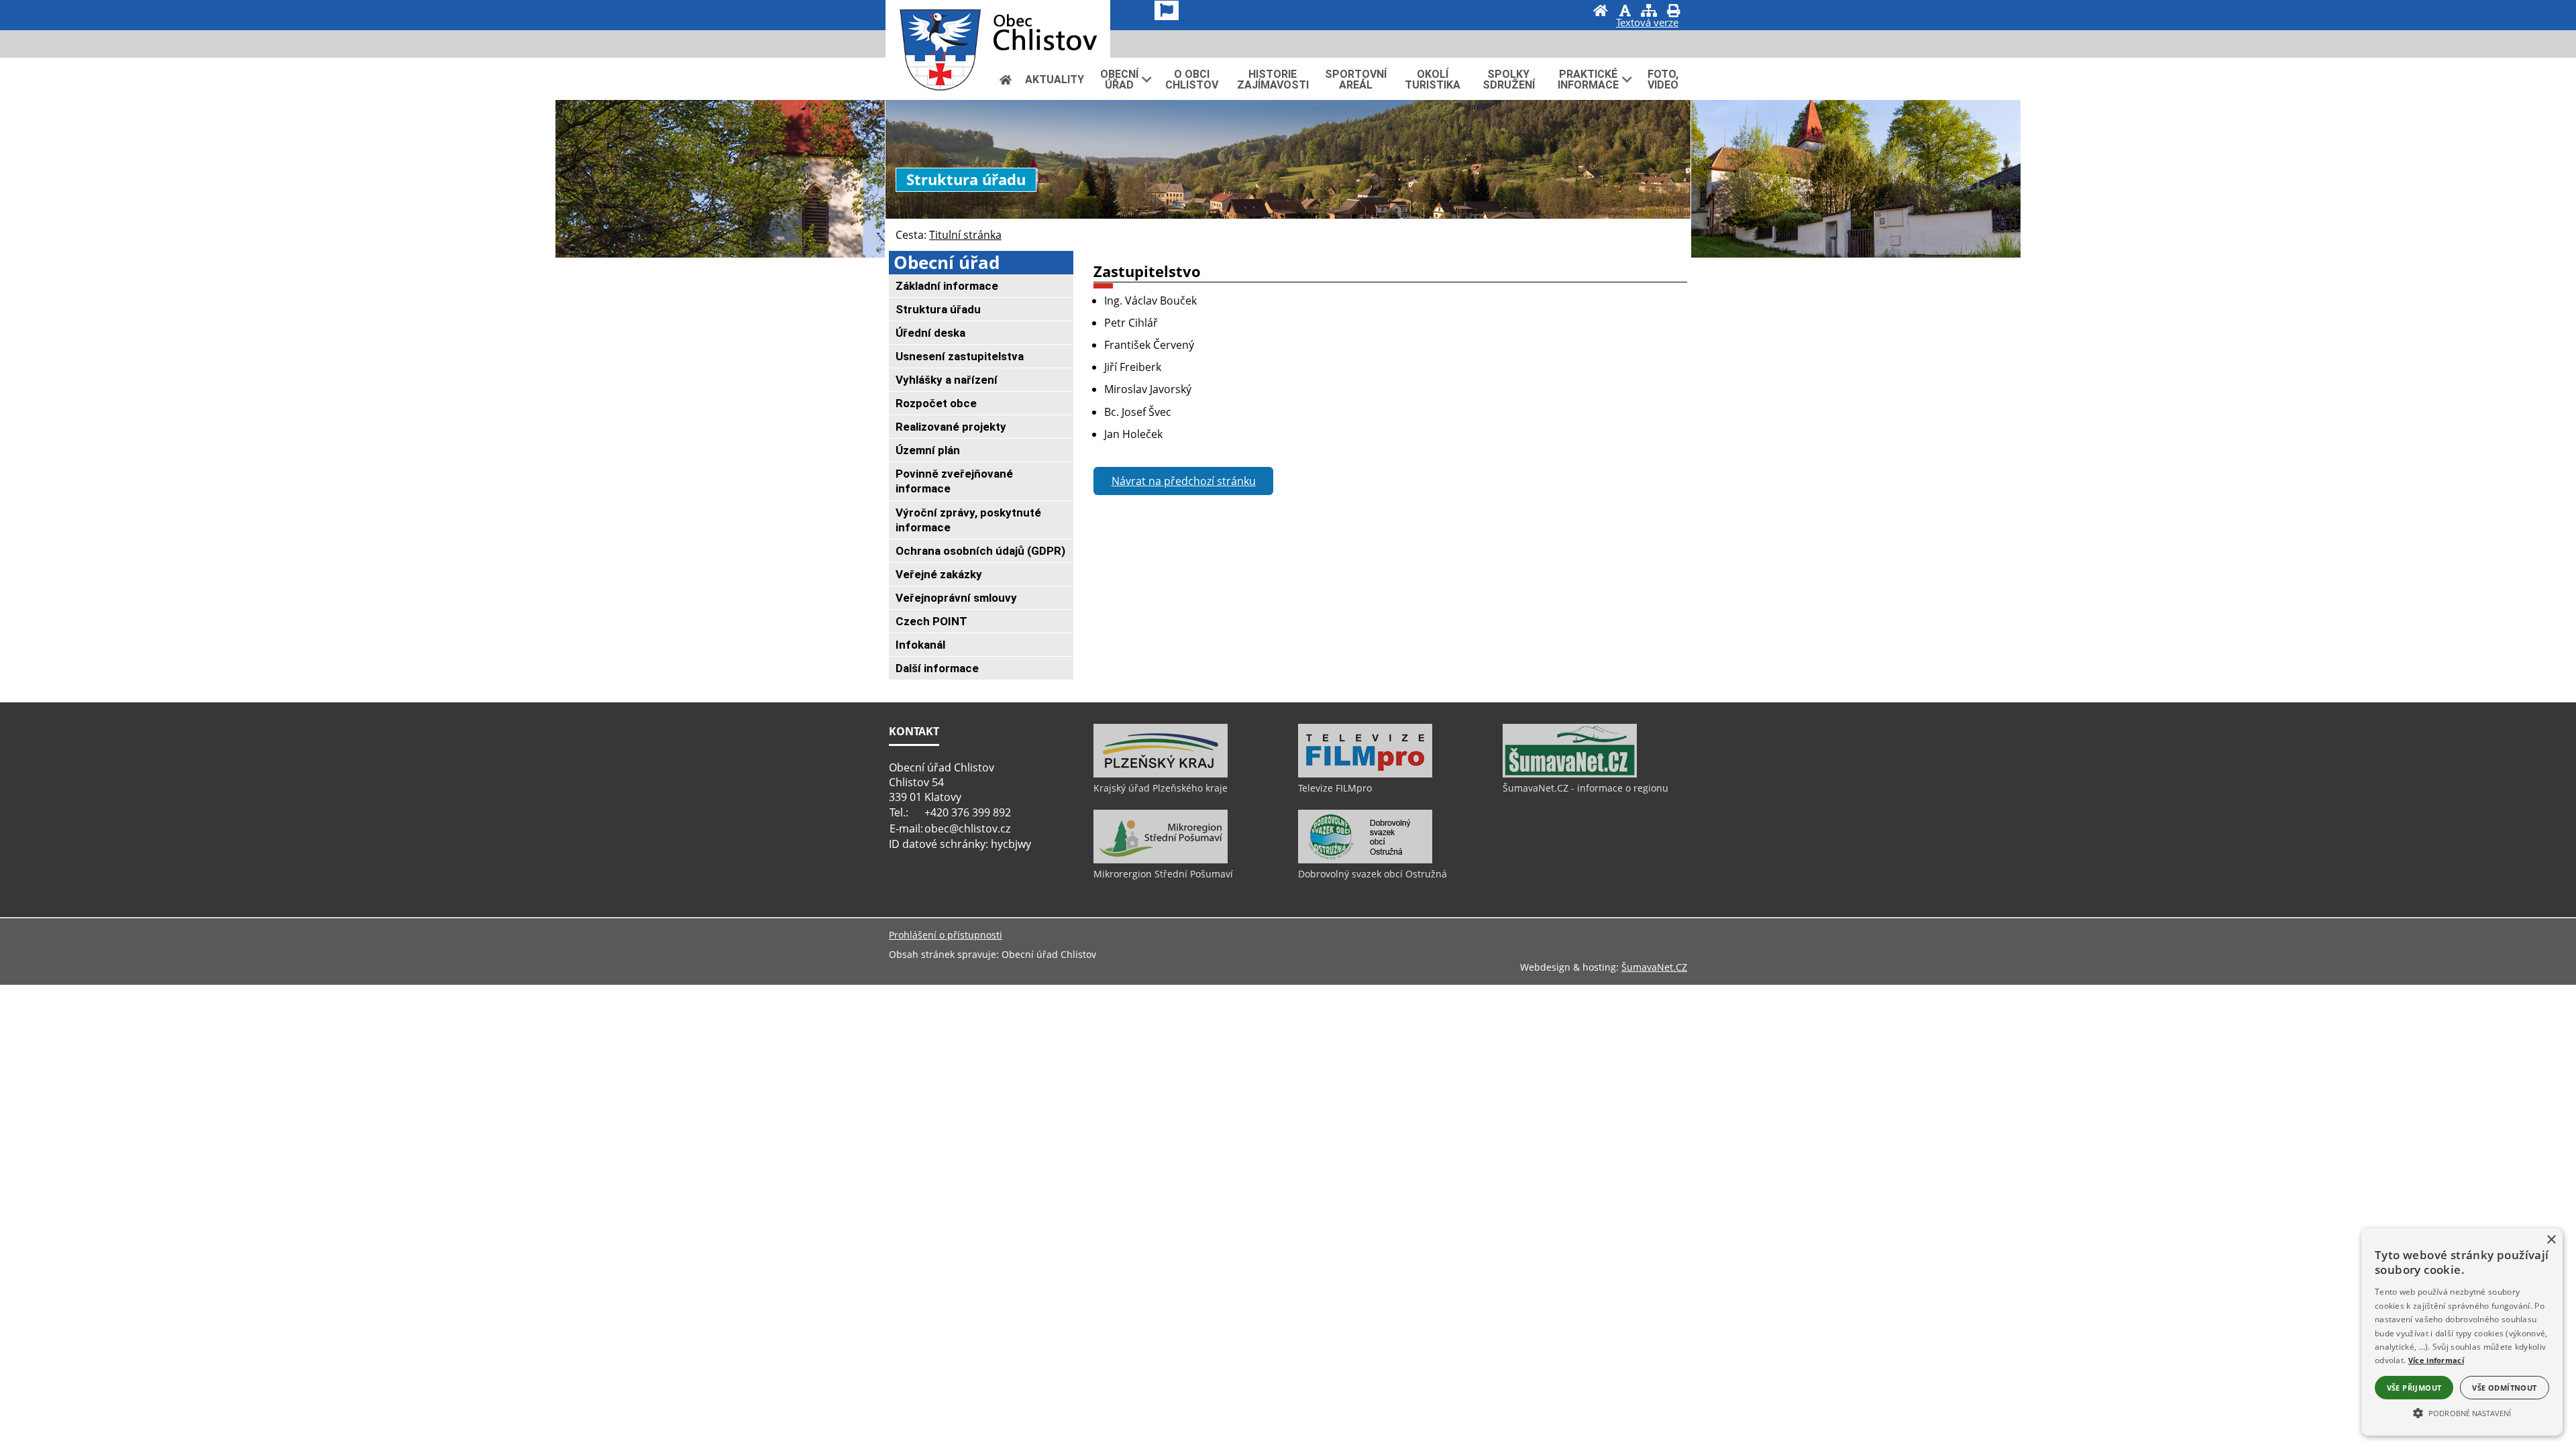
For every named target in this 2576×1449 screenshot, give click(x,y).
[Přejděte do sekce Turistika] (1006, 79)
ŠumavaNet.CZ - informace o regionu (1586, 788)
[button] (2462, 1412)
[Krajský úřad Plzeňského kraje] (1161, 774)
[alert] (2462, 1332)
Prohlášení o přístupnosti (946, 935)
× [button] (2551, 1240)
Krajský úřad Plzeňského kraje (1161, 788)
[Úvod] (1601, 12)
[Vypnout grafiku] (1625, 12)
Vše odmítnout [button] (2504, 1388)
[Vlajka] (1167, 10)
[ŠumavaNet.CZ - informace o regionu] (1570, 774)
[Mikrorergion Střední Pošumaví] (1161, 860)
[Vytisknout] (1673, 12)
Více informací (2436, 1360)
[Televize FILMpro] (1365, 774)
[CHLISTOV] (998, 29)
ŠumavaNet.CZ (1654, 967)
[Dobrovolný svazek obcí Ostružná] (1365, 860)
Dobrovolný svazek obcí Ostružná (1373, 874)
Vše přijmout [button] (2414, 1388)
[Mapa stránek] (1649, 12)
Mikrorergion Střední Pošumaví (1163, 874)
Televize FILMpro (1335, 788)
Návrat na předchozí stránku (1184, 481)
